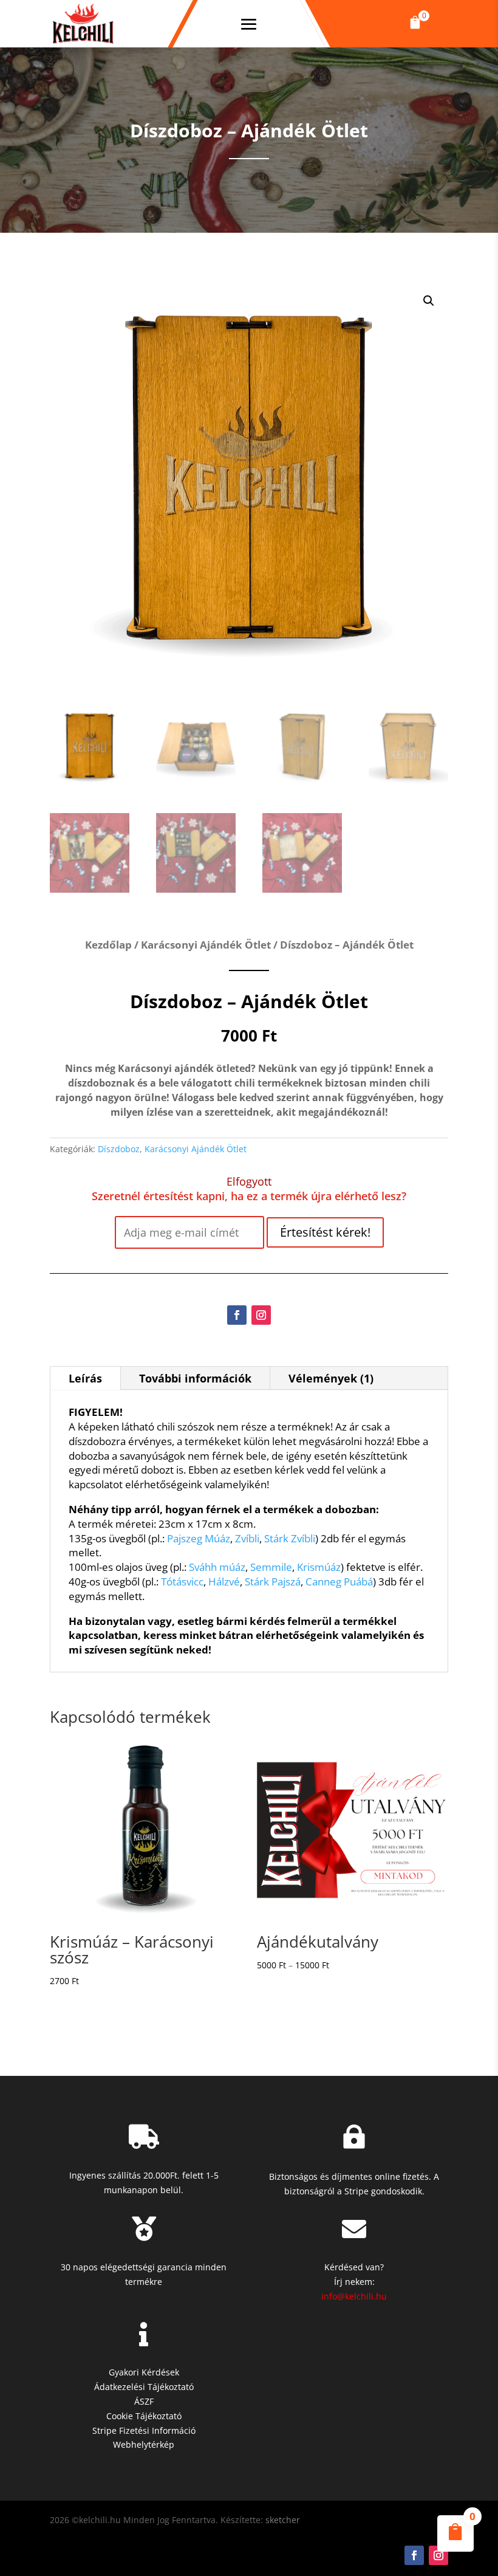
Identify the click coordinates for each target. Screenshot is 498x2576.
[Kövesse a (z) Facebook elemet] (237, 1315)
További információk (195, 1378)
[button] (415, 24)
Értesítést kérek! (325, 1232)
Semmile (271, 1567)
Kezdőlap (108, 945)
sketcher (283, 2520)
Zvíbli (247, 1538)
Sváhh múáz (217, 1567)
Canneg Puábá (339, 1582)
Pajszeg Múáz (199, 1538)
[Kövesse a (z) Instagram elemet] (261, 1315)
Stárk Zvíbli (290, 1538)
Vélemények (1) (331, 1378)
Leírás (85, 1378)
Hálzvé (224, 1582)
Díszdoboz (119, 1149)
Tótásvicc (182, 1582)
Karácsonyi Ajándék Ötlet (206, 945)
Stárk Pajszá (273, 1582)
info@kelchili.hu (354, 2296)
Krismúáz (319, 1567)
